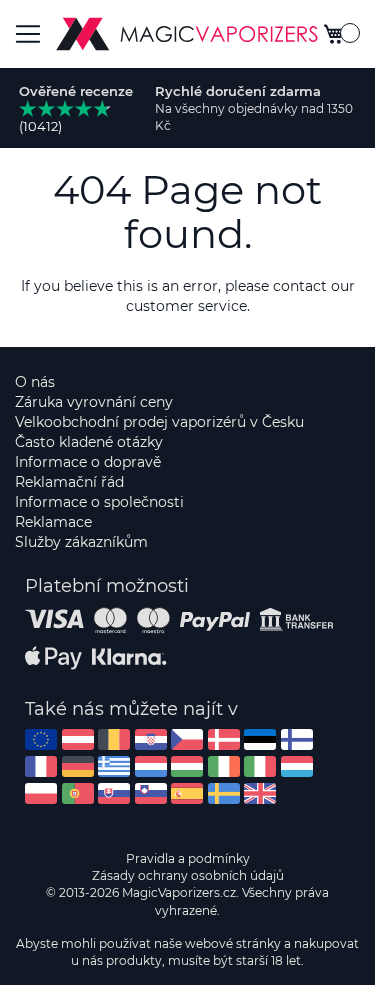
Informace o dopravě (88, 462)
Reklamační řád (69, 482)
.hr (151, 739)
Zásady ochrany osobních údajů (188, 875)
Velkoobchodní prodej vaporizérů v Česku (159, 422)
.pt (78, 793)
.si (151, 793)
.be (114, 739)
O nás (35, 382)
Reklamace (53, 522)
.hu (187, 766)
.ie (224, 766)
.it (260, 766)
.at (78, 739)
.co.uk (260, 793)
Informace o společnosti (99, 502)
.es (187, 793)
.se (224, 793)
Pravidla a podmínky (188, 858)
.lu (297, 766)
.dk (224, 739)
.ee (260, 739)
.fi (297, 739)
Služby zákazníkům (81, 542)
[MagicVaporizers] (187, 34)
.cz (187, 739)
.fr (41, 766)
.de (78, 766)
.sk (114, 793)
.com (41, 739)
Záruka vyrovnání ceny (94, 402)
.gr (114, 766)
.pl (41, 793)
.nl (151, 766)
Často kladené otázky (89, 442)
